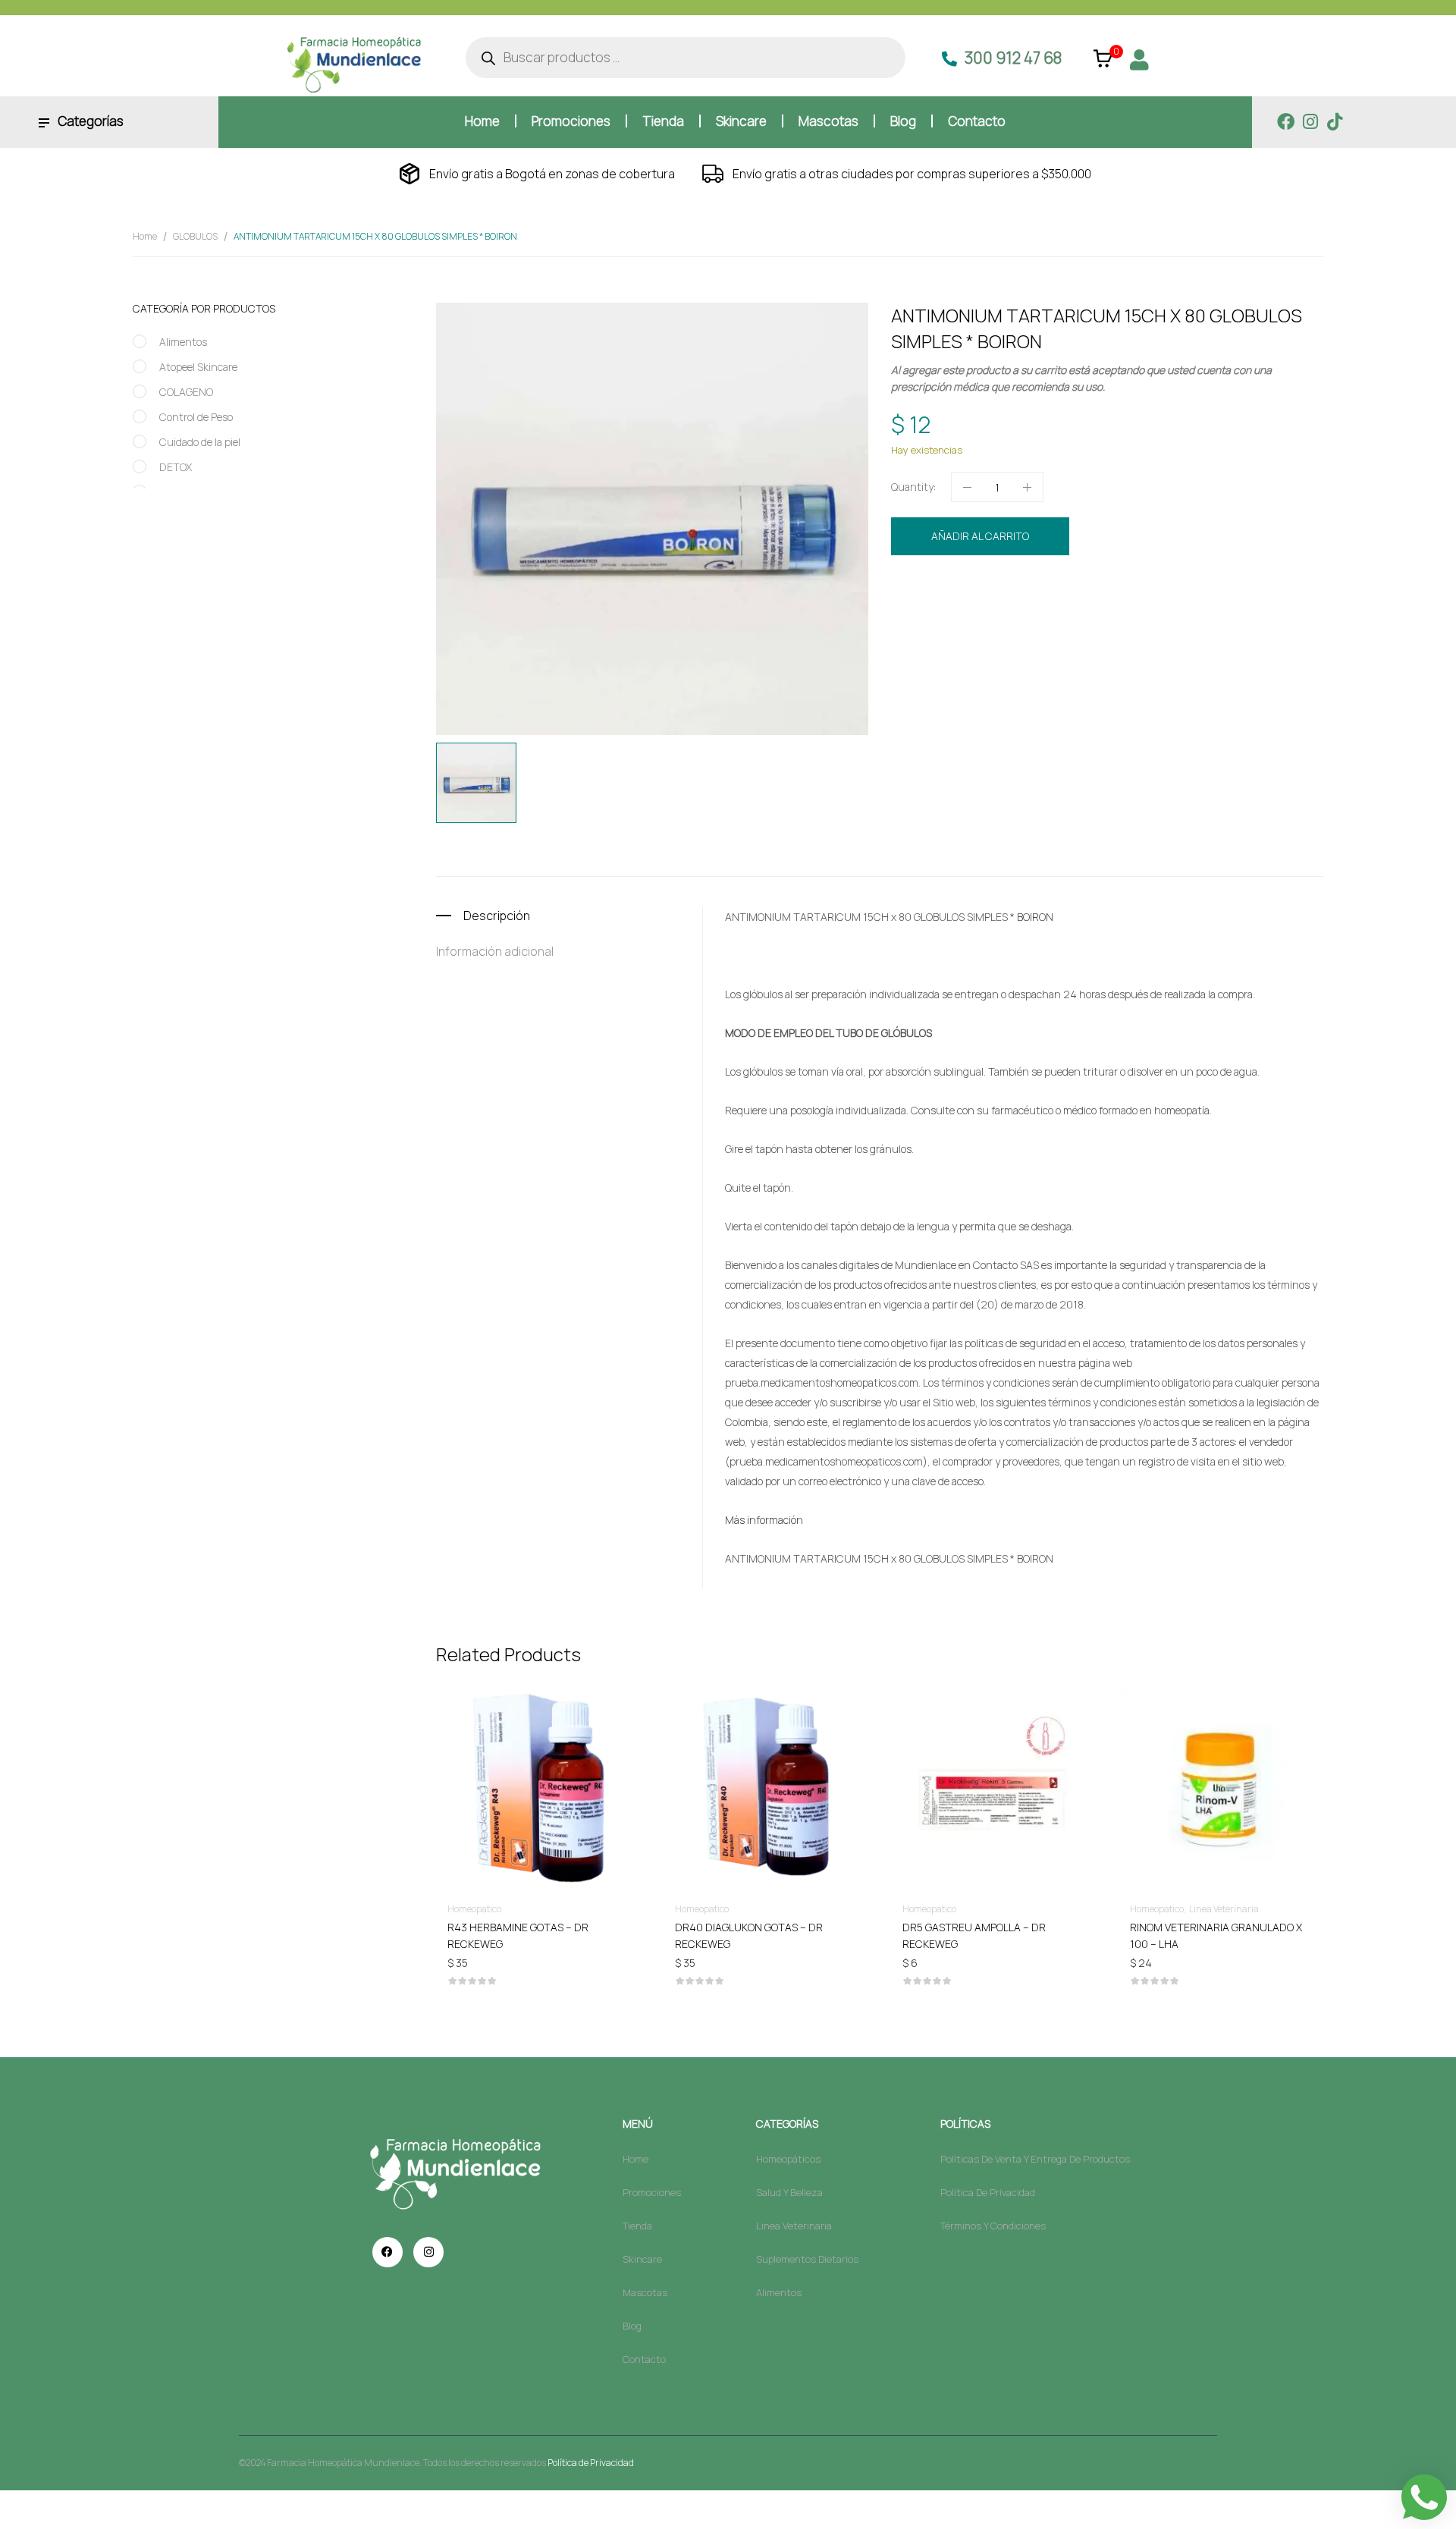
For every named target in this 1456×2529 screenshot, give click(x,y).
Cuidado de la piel (200, 442)
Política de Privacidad (591, 2463)
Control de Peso (196, 417)
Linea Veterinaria (1224, 1909)
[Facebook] (1286, 122)
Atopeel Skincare (198, 367)
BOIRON (978, 616)
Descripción (497, 916)
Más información (764, 1520)
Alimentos (183, 342)
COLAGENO (186, 392)
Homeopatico (1037, 587)
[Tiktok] (1334, 122)
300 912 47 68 (1013, 58)
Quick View (538, 1744)
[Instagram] (1310, 122)
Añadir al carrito (980, 536)
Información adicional (495, 951)
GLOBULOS (195, 236)
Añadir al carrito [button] (538, 1926)
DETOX (176, 467)
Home (145, 236)
